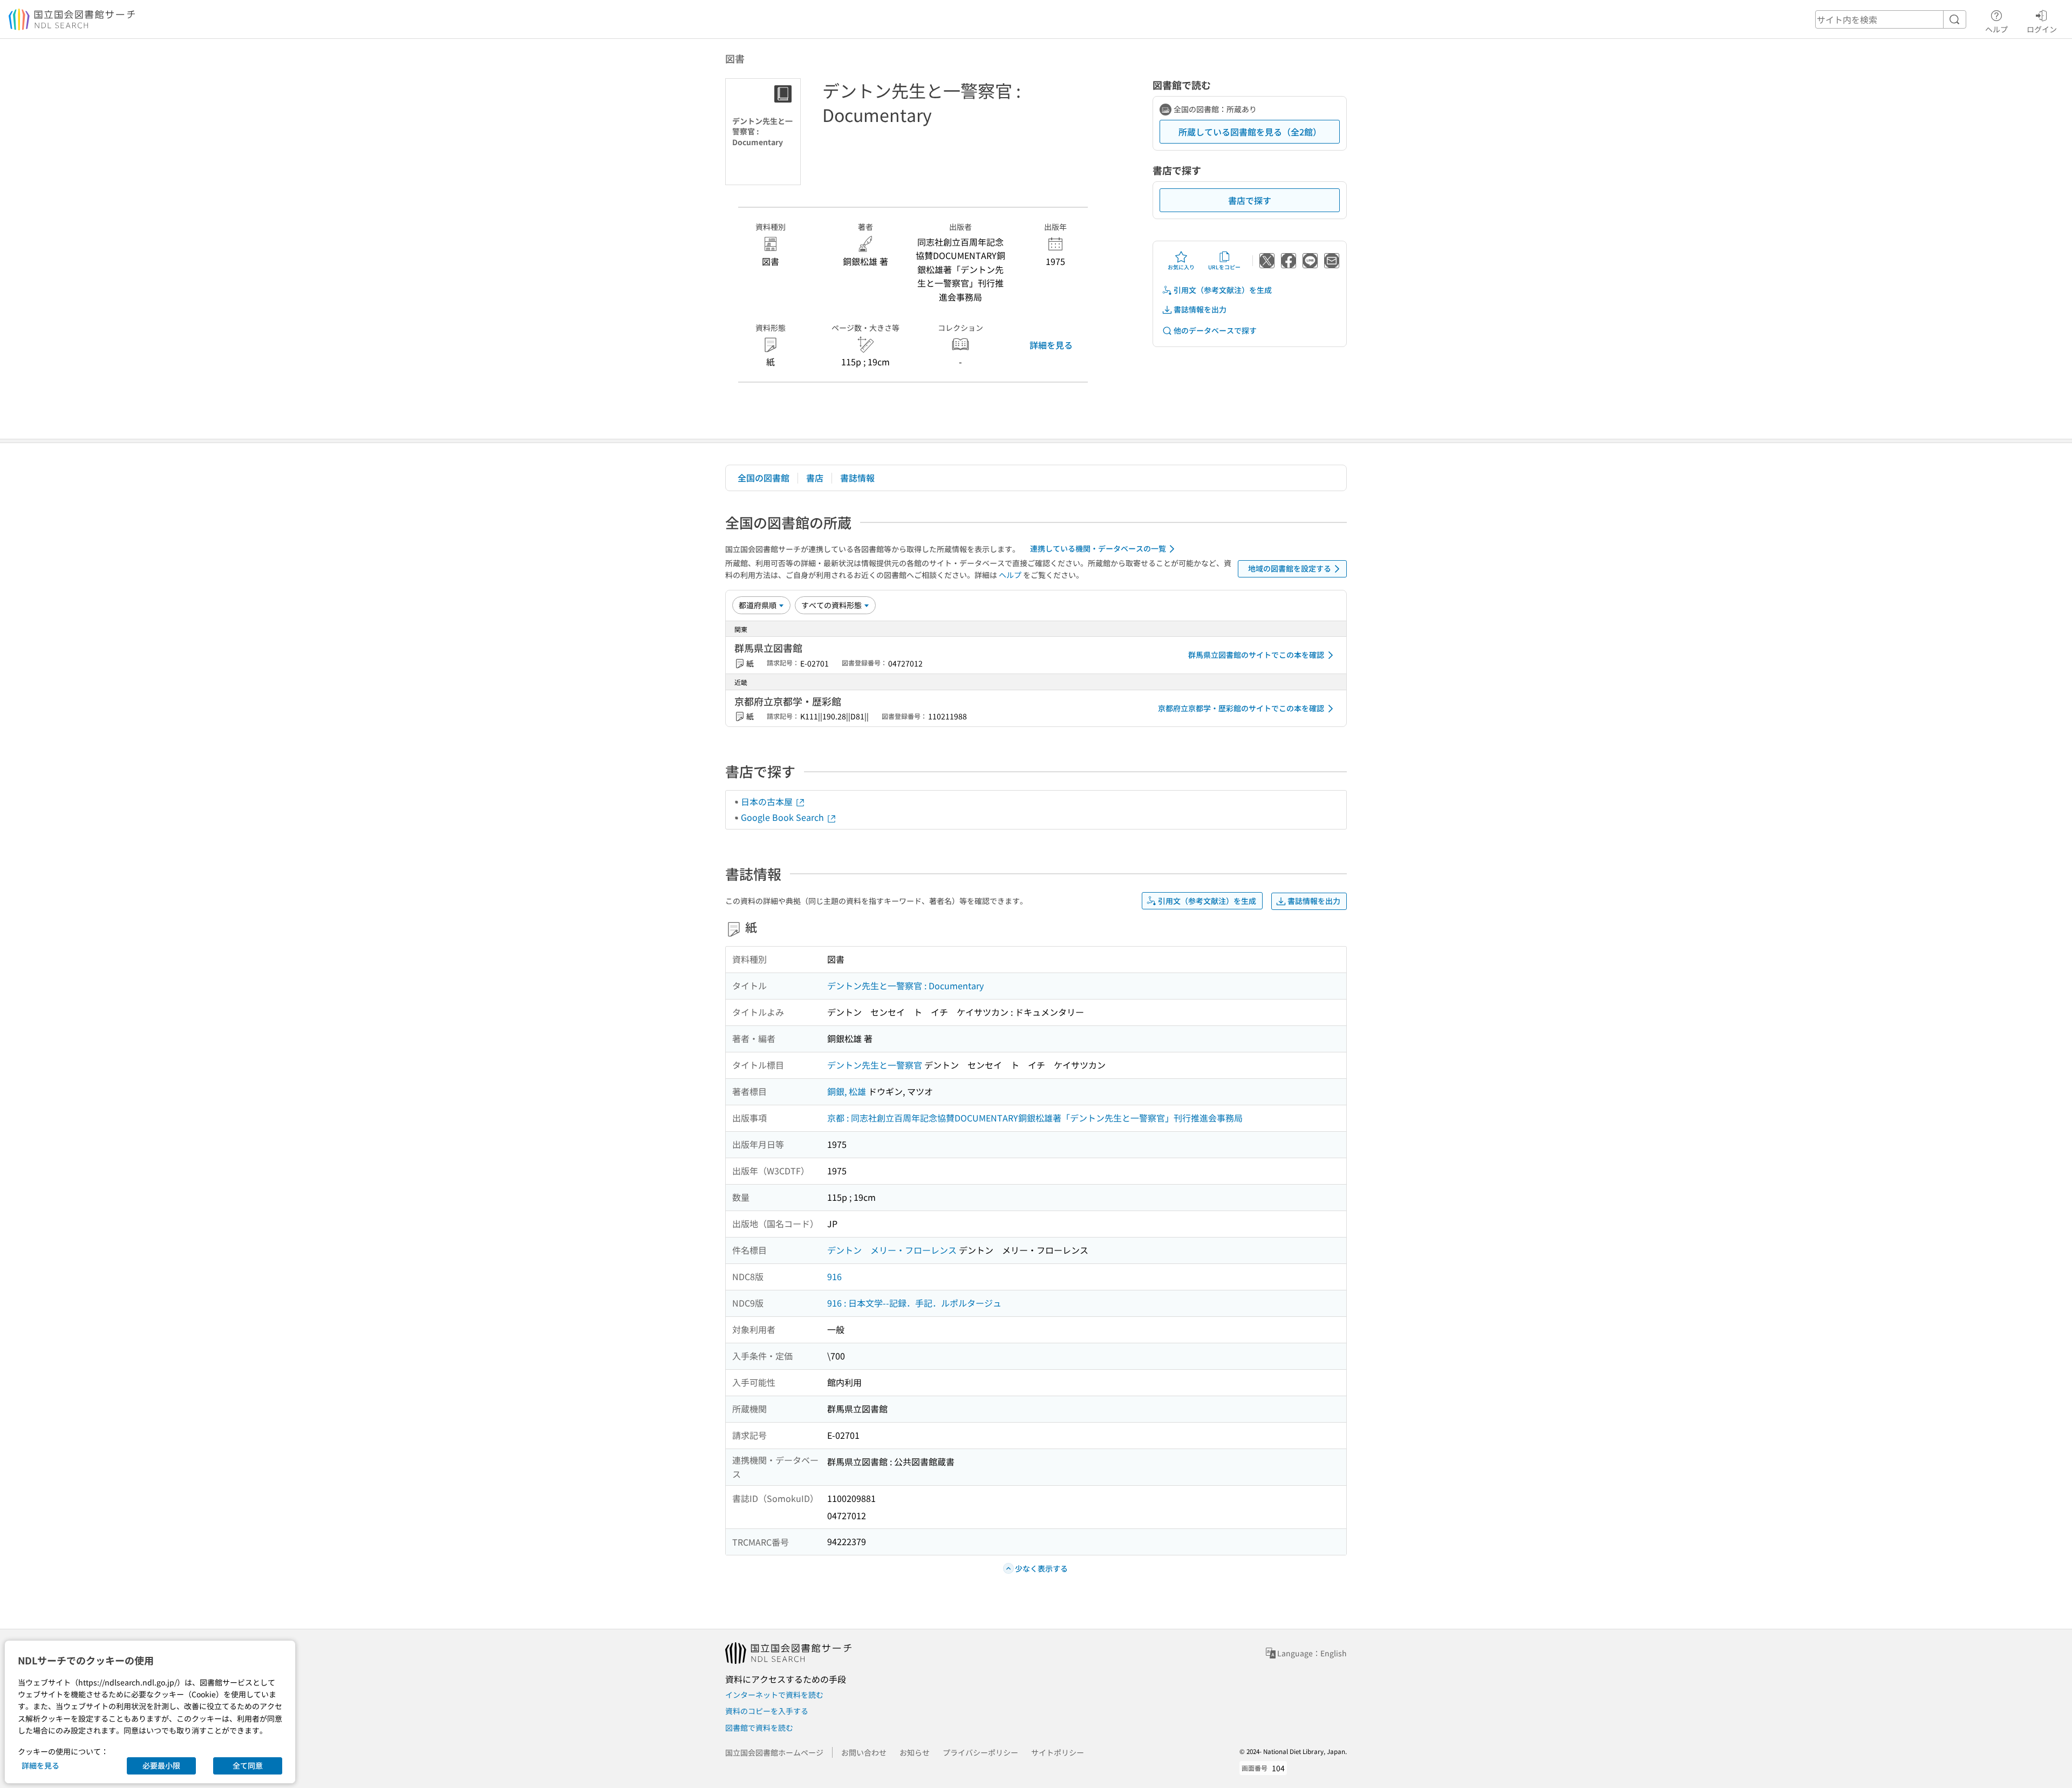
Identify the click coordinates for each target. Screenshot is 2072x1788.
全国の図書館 (764, 478)
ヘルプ (1996, 29)
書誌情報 (857, 478)
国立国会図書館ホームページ (774, 1752)
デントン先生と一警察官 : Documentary (905, 985)
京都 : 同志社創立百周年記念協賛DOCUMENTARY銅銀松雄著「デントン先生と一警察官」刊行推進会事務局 (1035, 1118)
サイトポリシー (1058, 1752)
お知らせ (915, 1752)
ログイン (2042, 29)
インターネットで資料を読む (774, 1695)
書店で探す (1250, 200)
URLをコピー (1224, 267)
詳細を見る (1051, 345)
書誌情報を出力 (1200, 309)
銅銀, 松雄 (847, 1091)
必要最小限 (161, 1765)
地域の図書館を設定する (1290, 568)
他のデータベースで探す (1215, 330)
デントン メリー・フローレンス (892, 1250)
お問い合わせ (864, 1752)
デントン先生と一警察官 (875, 1065)
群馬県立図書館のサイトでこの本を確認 (1256, 655)
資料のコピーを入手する (767, 1711)
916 (834, 1276)
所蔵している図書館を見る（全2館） (1250, 132)
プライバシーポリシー (980, 1752)
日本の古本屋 (768, 801)
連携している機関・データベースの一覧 (1098, 548)
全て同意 (248, 1765)
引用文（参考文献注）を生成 (1223, 290)
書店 (815, 478)
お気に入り (1181, 267)
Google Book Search (783, 817)
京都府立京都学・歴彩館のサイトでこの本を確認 (1241, 708)
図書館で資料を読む (759, 1728)
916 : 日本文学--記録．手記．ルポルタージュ (914, 1303)
